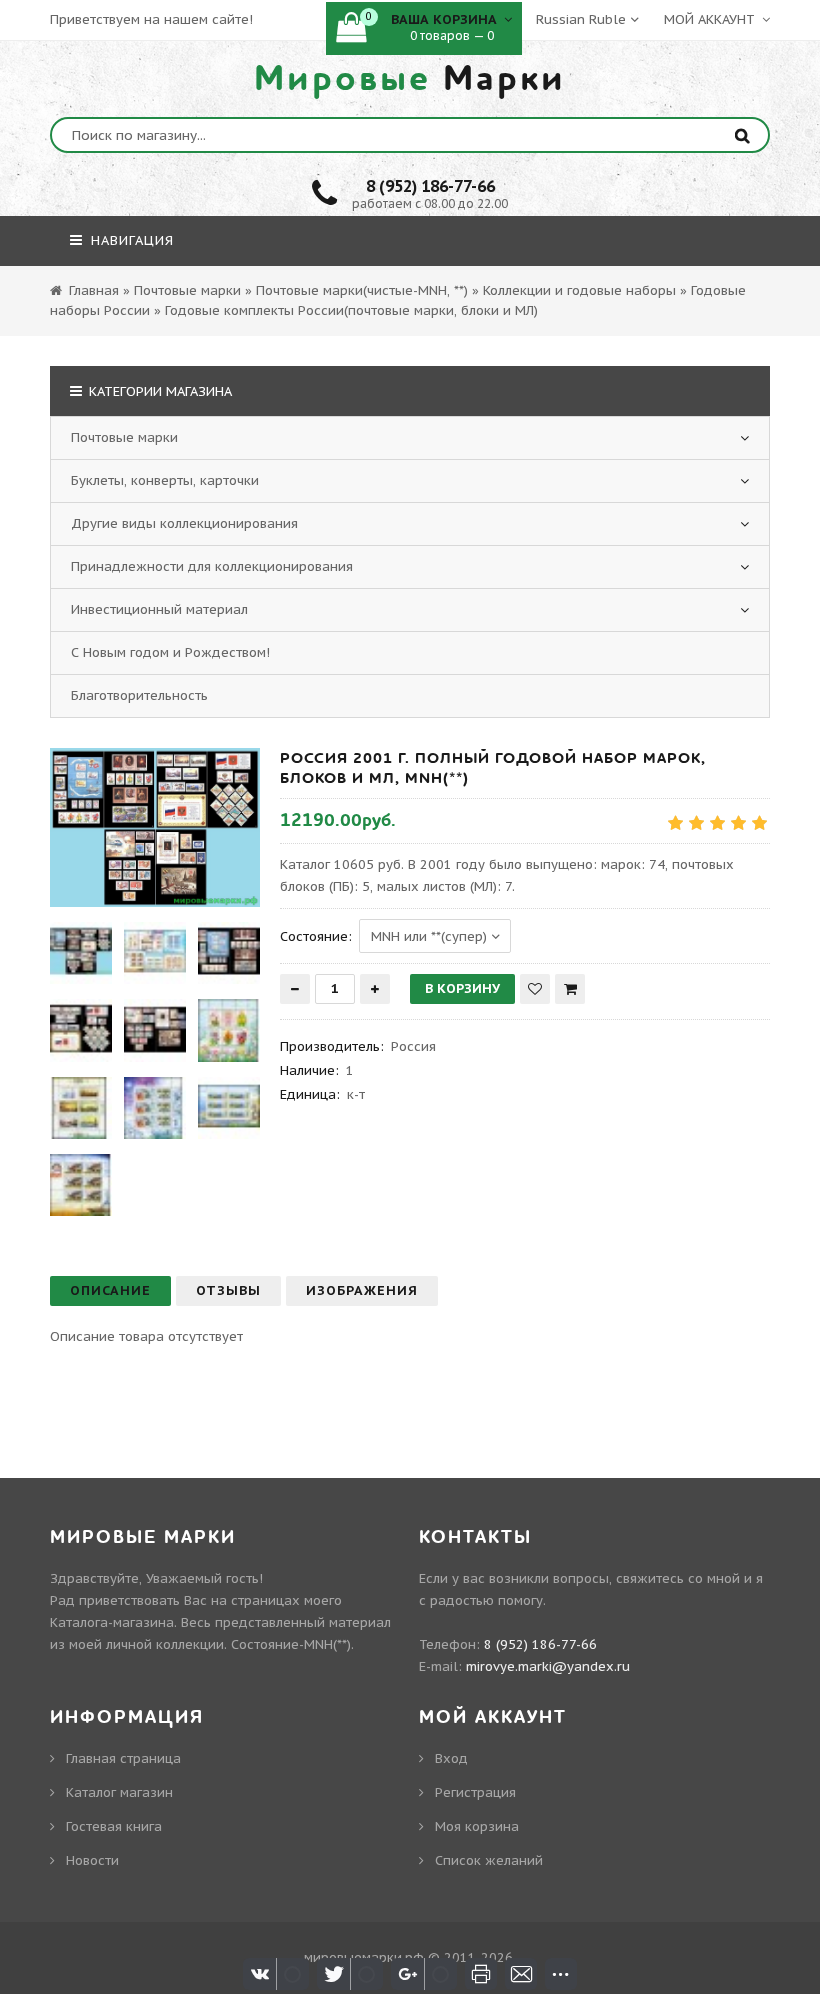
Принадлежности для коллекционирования (212, 566)
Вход (451, 1758)
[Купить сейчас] (570, 989)
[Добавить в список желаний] (535, 989)
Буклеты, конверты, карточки (165, 480)
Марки (410, 79)
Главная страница (123, 1758)
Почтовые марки (124, 437)
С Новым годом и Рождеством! (170, 652)
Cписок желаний (489, 1860)
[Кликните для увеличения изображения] (155, 827)
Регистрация (475, 1792)
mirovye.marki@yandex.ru (548, 1666)
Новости (92, 1860)
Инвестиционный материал (159, 609)
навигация (130, 240)
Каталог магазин (119, 1792)
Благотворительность (139, 695)
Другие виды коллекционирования (184, 523)
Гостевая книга (114, 1826)
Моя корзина (477, 1826)
